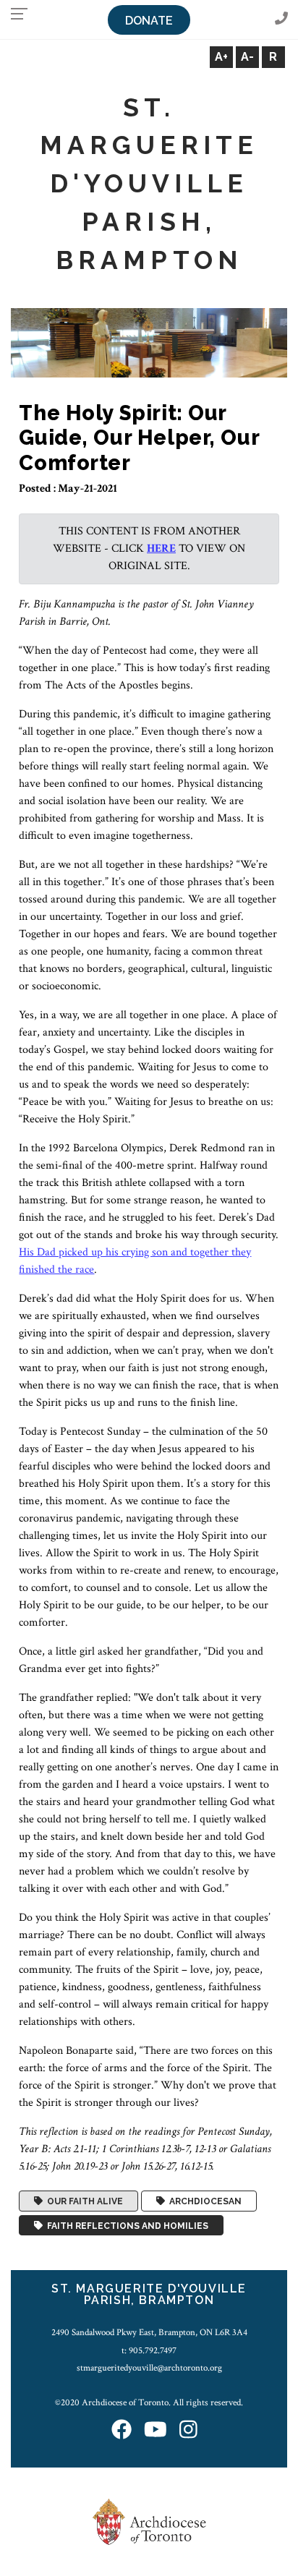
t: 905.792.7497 (149, 2350)
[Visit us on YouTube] (156, 2431)
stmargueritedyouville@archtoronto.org (149, 2368)
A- (247, 57)
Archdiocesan (203, 2201)
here (161, 549)
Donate (149, 21)
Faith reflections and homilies (125, 2225)
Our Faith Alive (83, 2201)
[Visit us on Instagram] (188, 2431)
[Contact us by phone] (281, 19)
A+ (221, 57)
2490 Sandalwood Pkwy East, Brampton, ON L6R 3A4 (149, 2332)
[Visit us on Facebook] (122, 2431)
